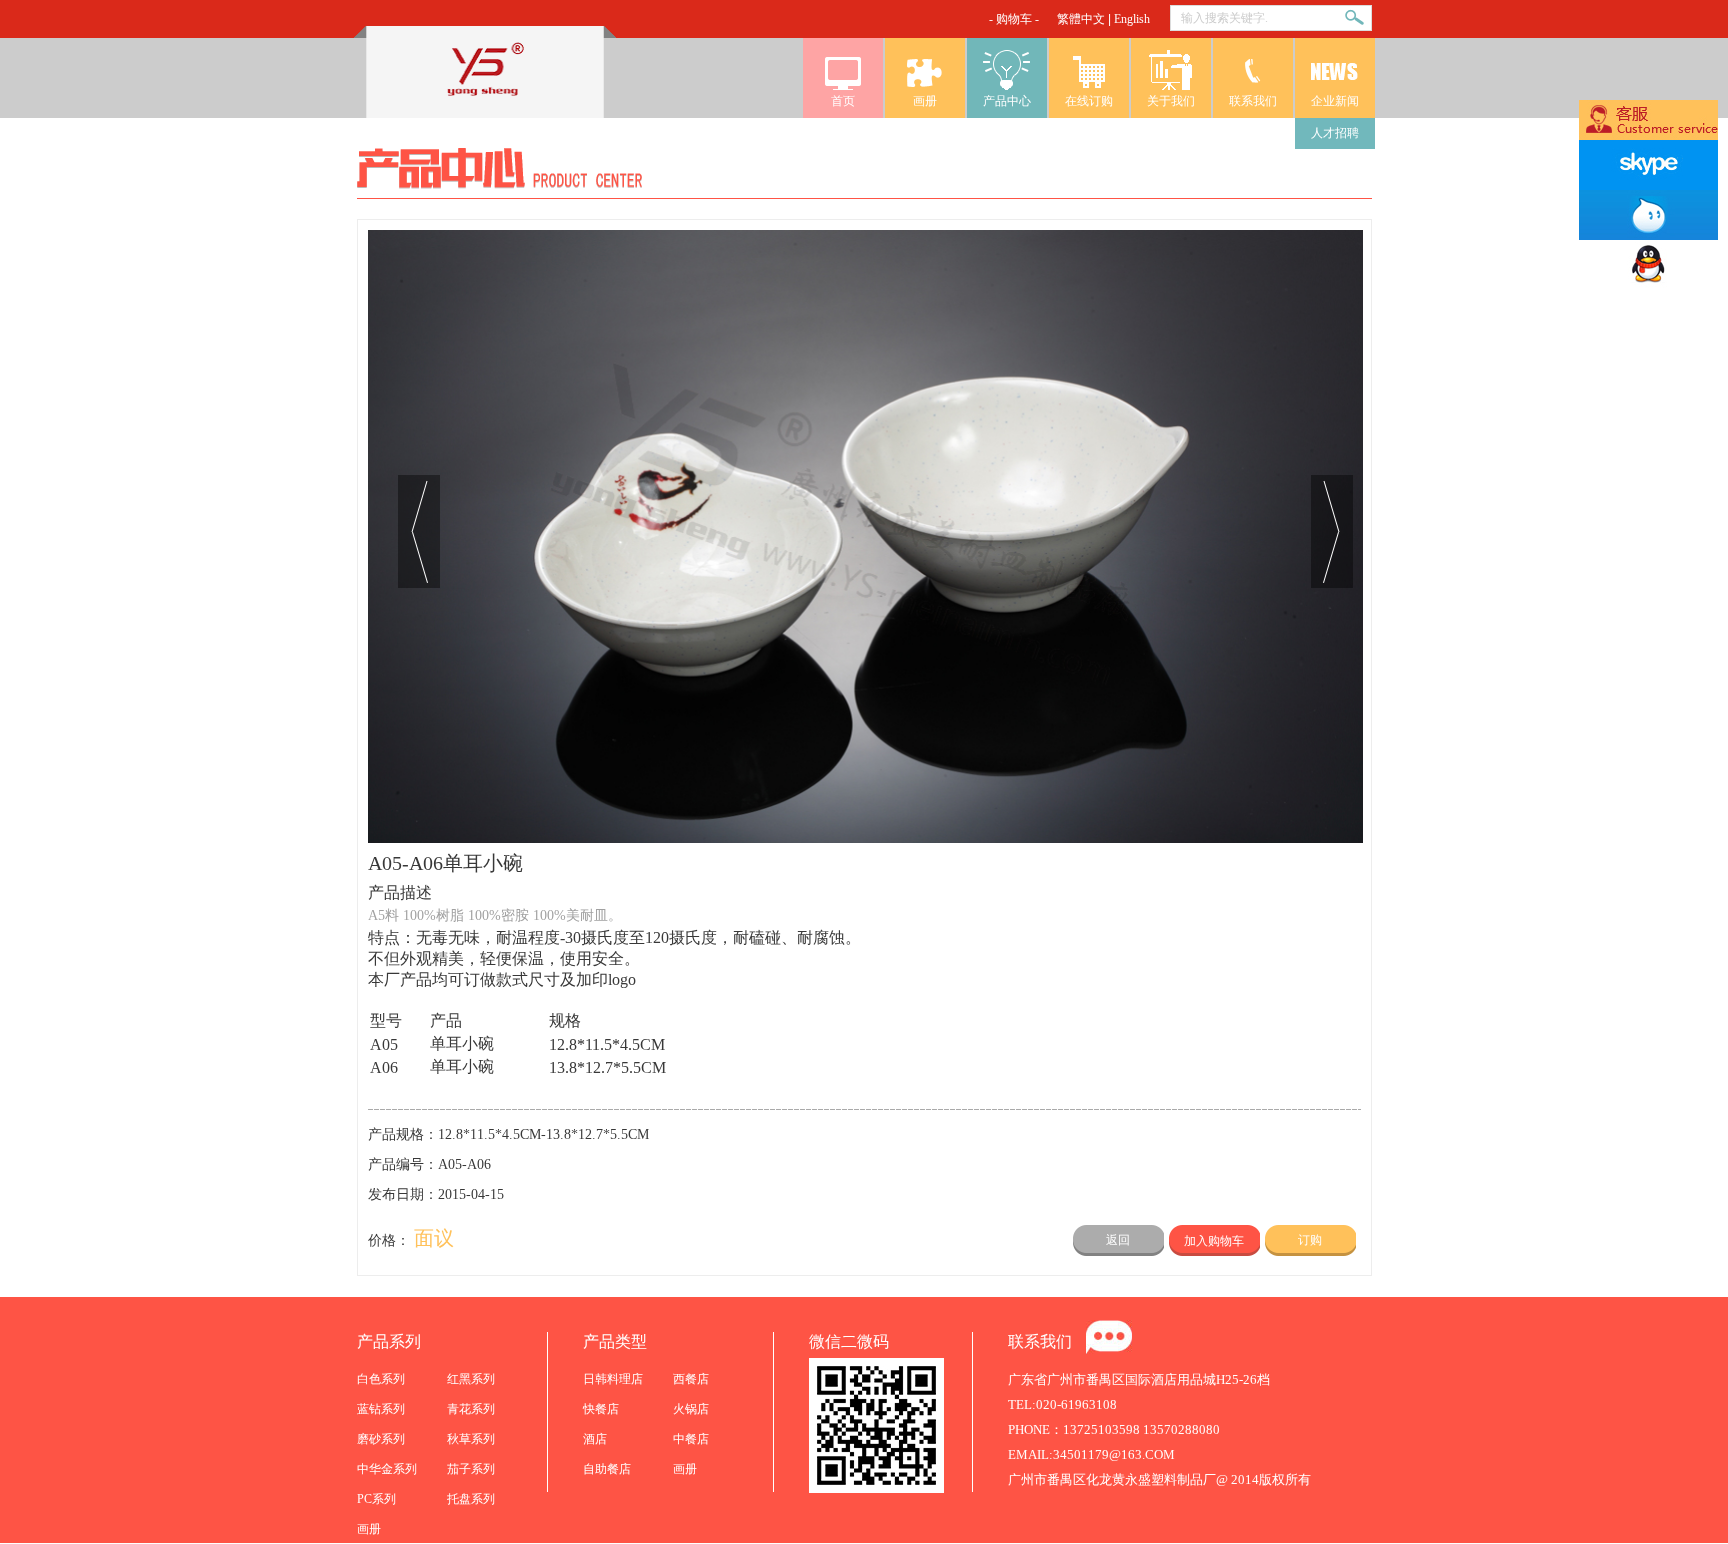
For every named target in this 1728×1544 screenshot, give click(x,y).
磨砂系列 (381, 1439)
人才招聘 (1335, 133)
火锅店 (691, 1409)
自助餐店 (607, 1469)
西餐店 (691, 1379)
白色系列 (381, 1379)
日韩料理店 (613, 1379)
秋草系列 (471, 1439)
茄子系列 (471, 1469)
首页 (843, 101)
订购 (1310, 1240)
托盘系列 (471, 1499)
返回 (1118, 1240)
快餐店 (601, 1409)
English (1132, 19)
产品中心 (1007, 101)
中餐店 (691, 1439)
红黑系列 (471, 1379)
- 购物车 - (1014, 19)
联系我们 (1253, 101)
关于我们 (1171, 101)
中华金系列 (387, 1469)
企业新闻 (1335, 101)
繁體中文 (1081, 19)
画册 (925, 101)
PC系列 (376, 1499)
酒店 (595, 1439)
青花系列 (471, 1409)
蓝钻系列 (381, 1409)
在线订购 (1089, 101)
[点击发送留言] (1109, 1337)
